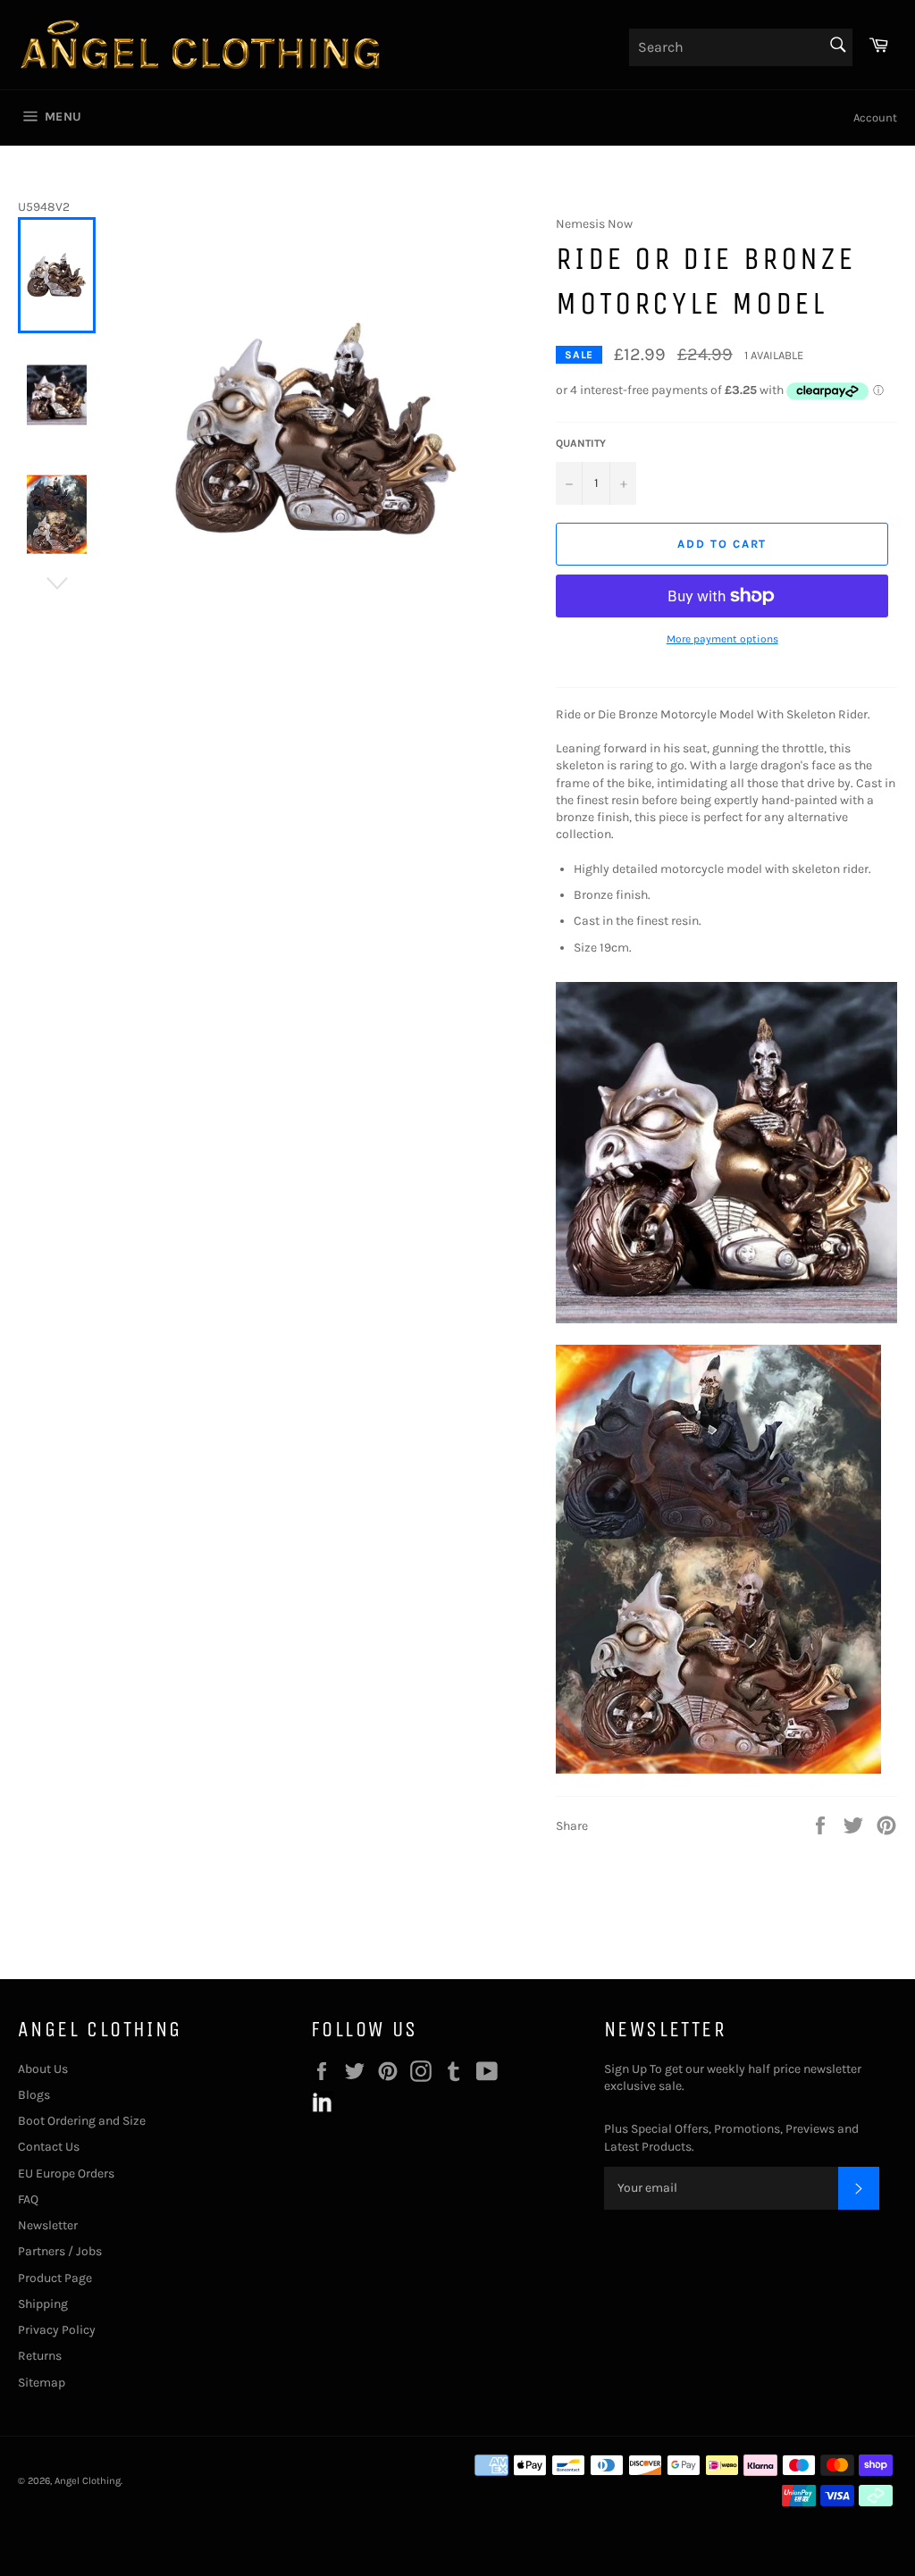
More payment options (722, 639)
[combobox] (741, 47)
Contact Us (49, 2147)
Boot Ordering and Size (82, 2121)
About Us (43, 2069)
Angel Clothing (88, 2481)
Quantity (581, 443)
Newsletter (48, 2225)
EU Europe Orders (66, 2173)
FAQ (28, 2199)
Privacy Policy (57, 2330)
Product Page (55, 2278)
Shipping (43, 2304)
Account (875, 117)
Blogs (34, 2095)
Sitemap (42, 2383)
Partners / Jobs (60, 2251)
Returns (40, 2356)
